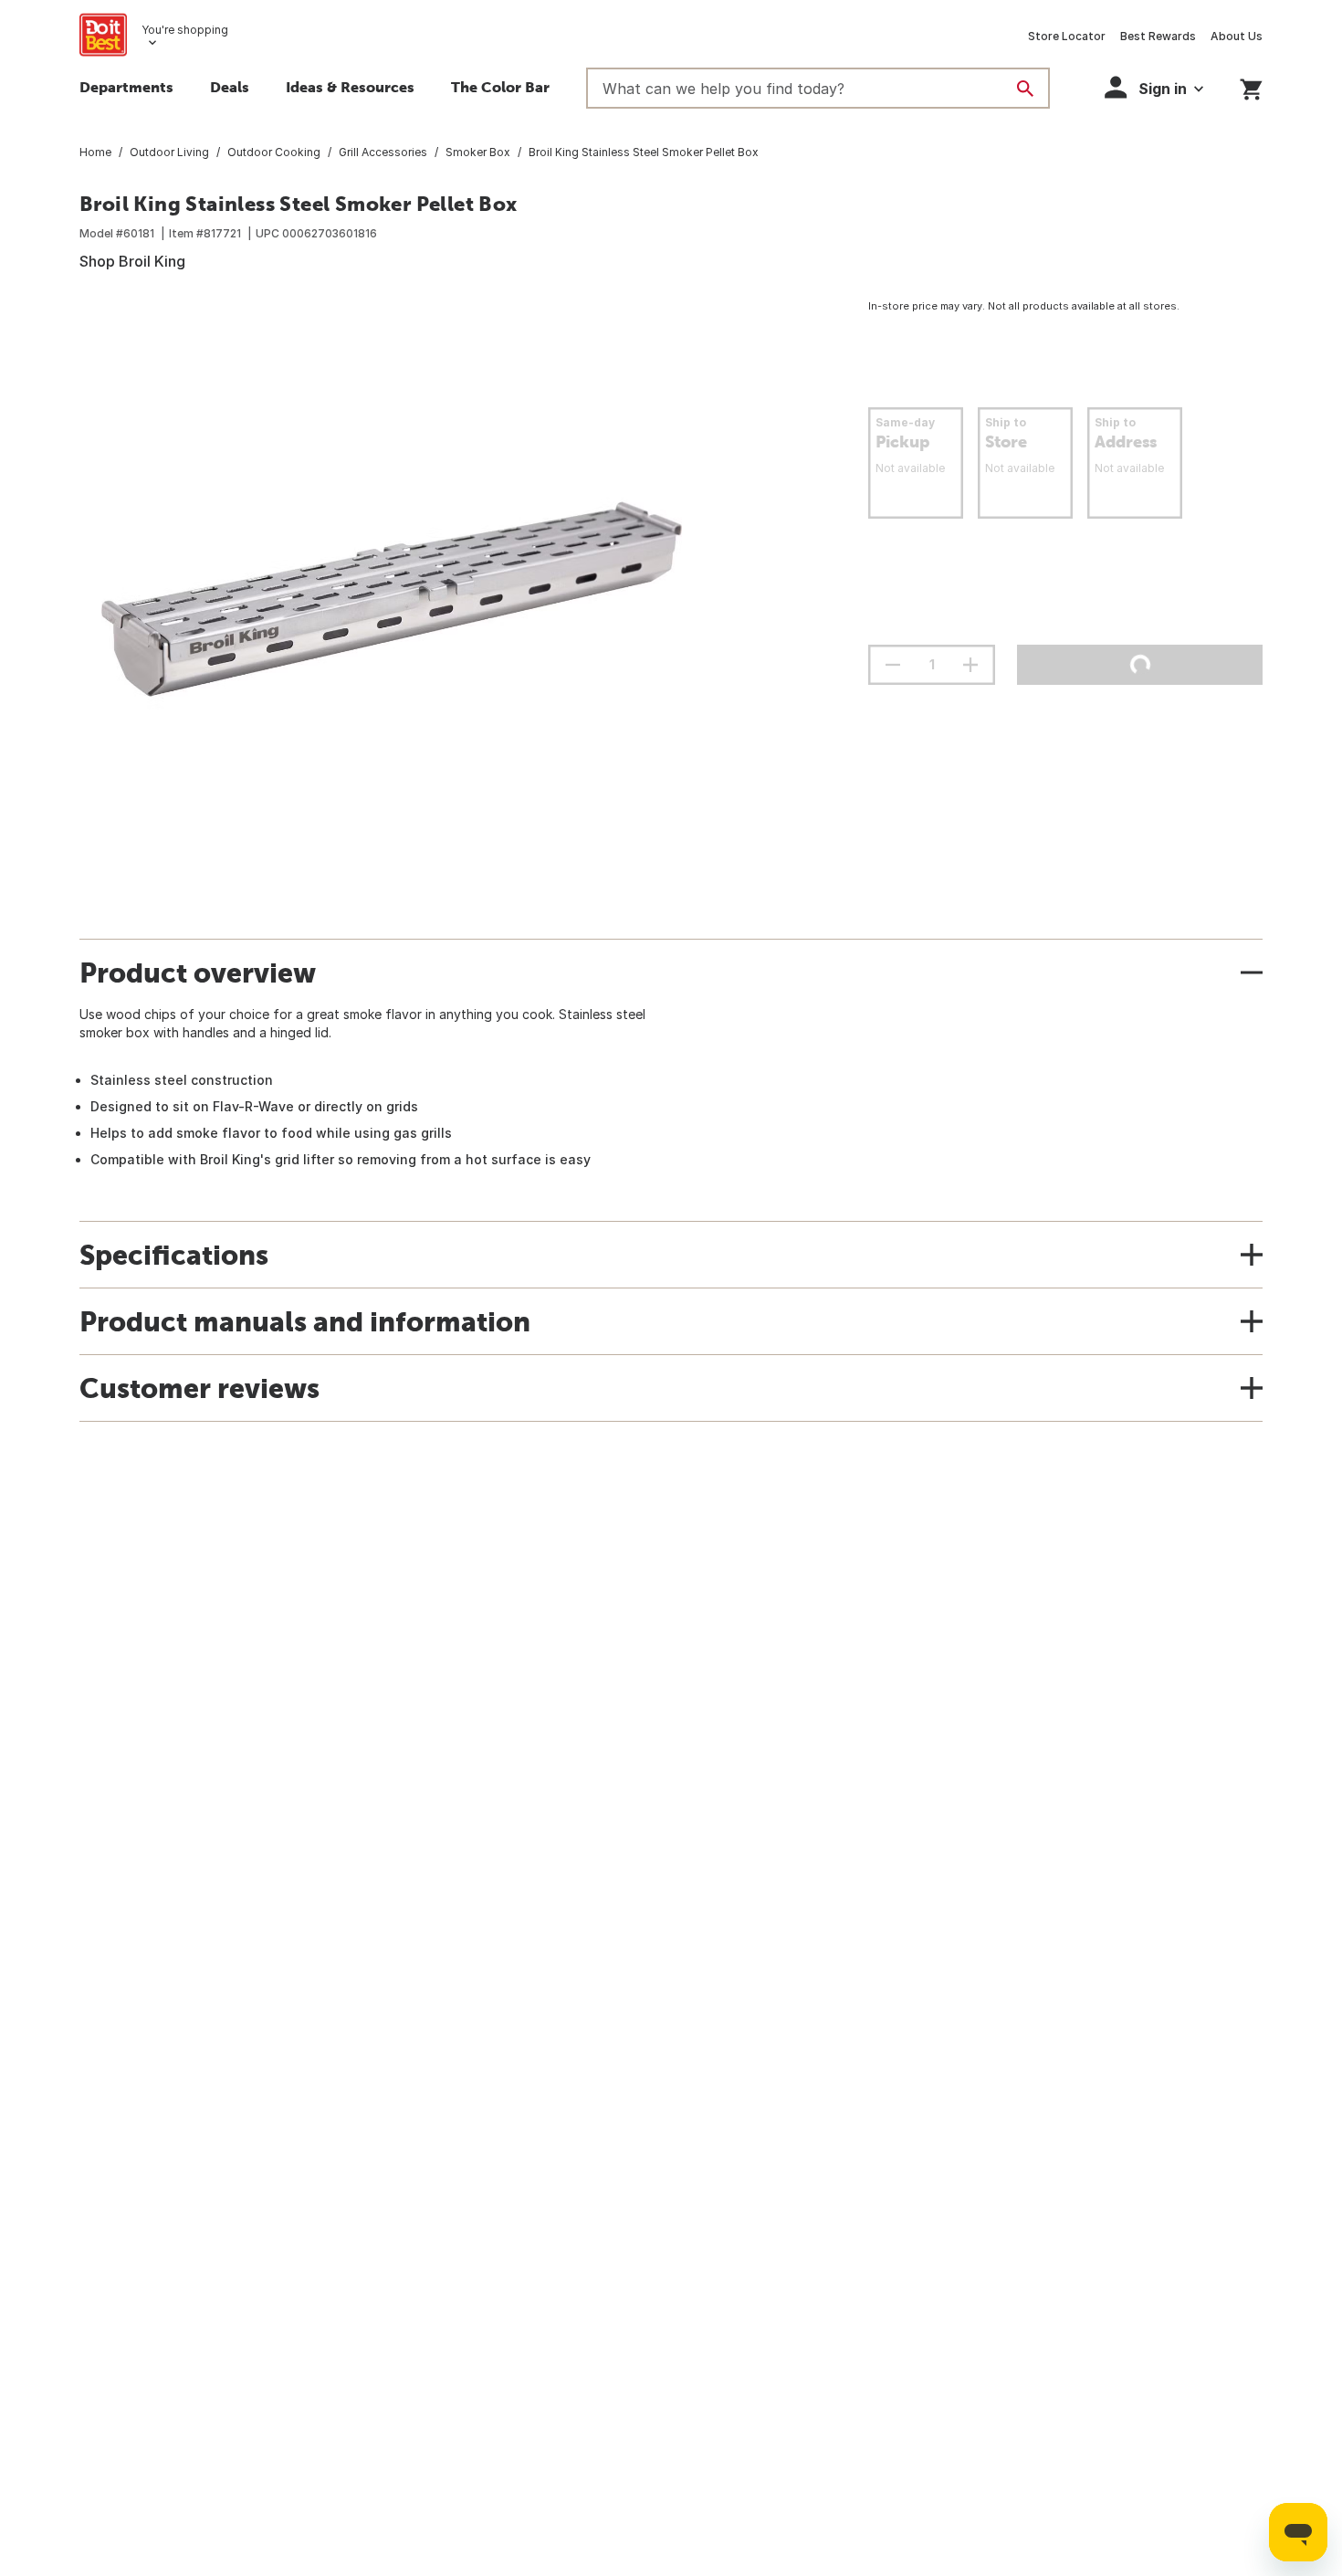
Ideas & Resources (350, 87)
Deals (230, 87)
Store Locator (1067, 36)
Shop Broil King (132, 261)
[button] (1154, 87)
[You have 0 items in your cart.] (1251, 86)
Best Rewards (1158, 36)
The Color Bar (500, 87)
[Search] (1025, 89)
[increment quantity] (970, 665)
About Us (1237, 36)
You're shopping (185, 30)
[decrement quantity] (893, 665)
